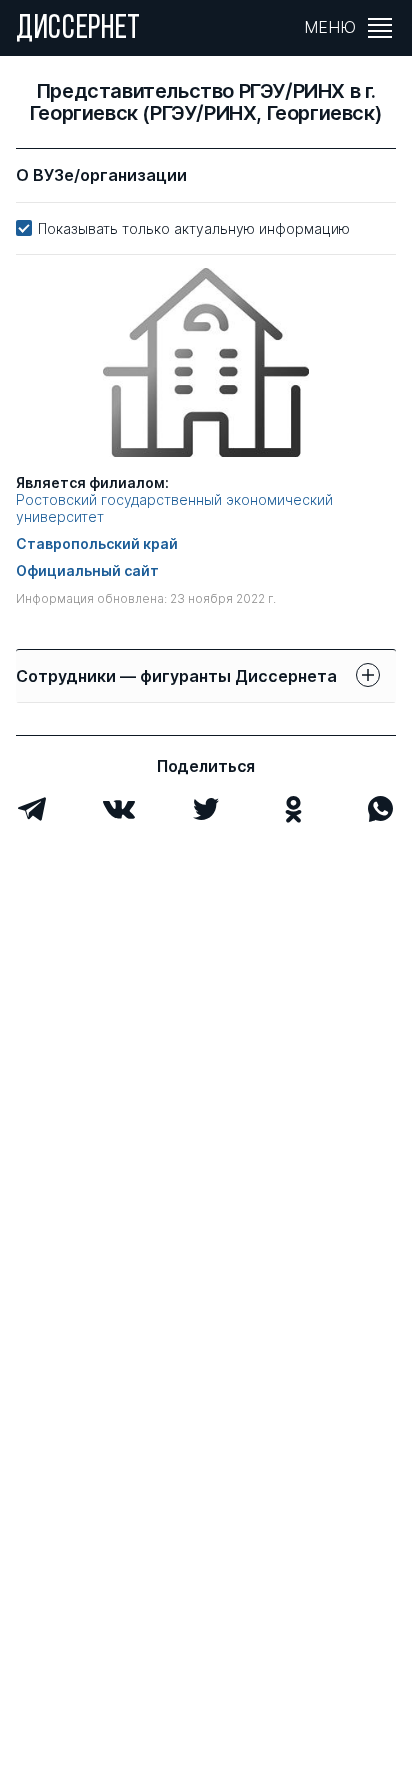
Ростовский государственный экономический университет (174, 508)
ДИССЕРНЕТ (78, 30)
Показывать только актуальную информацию (194, 228)
